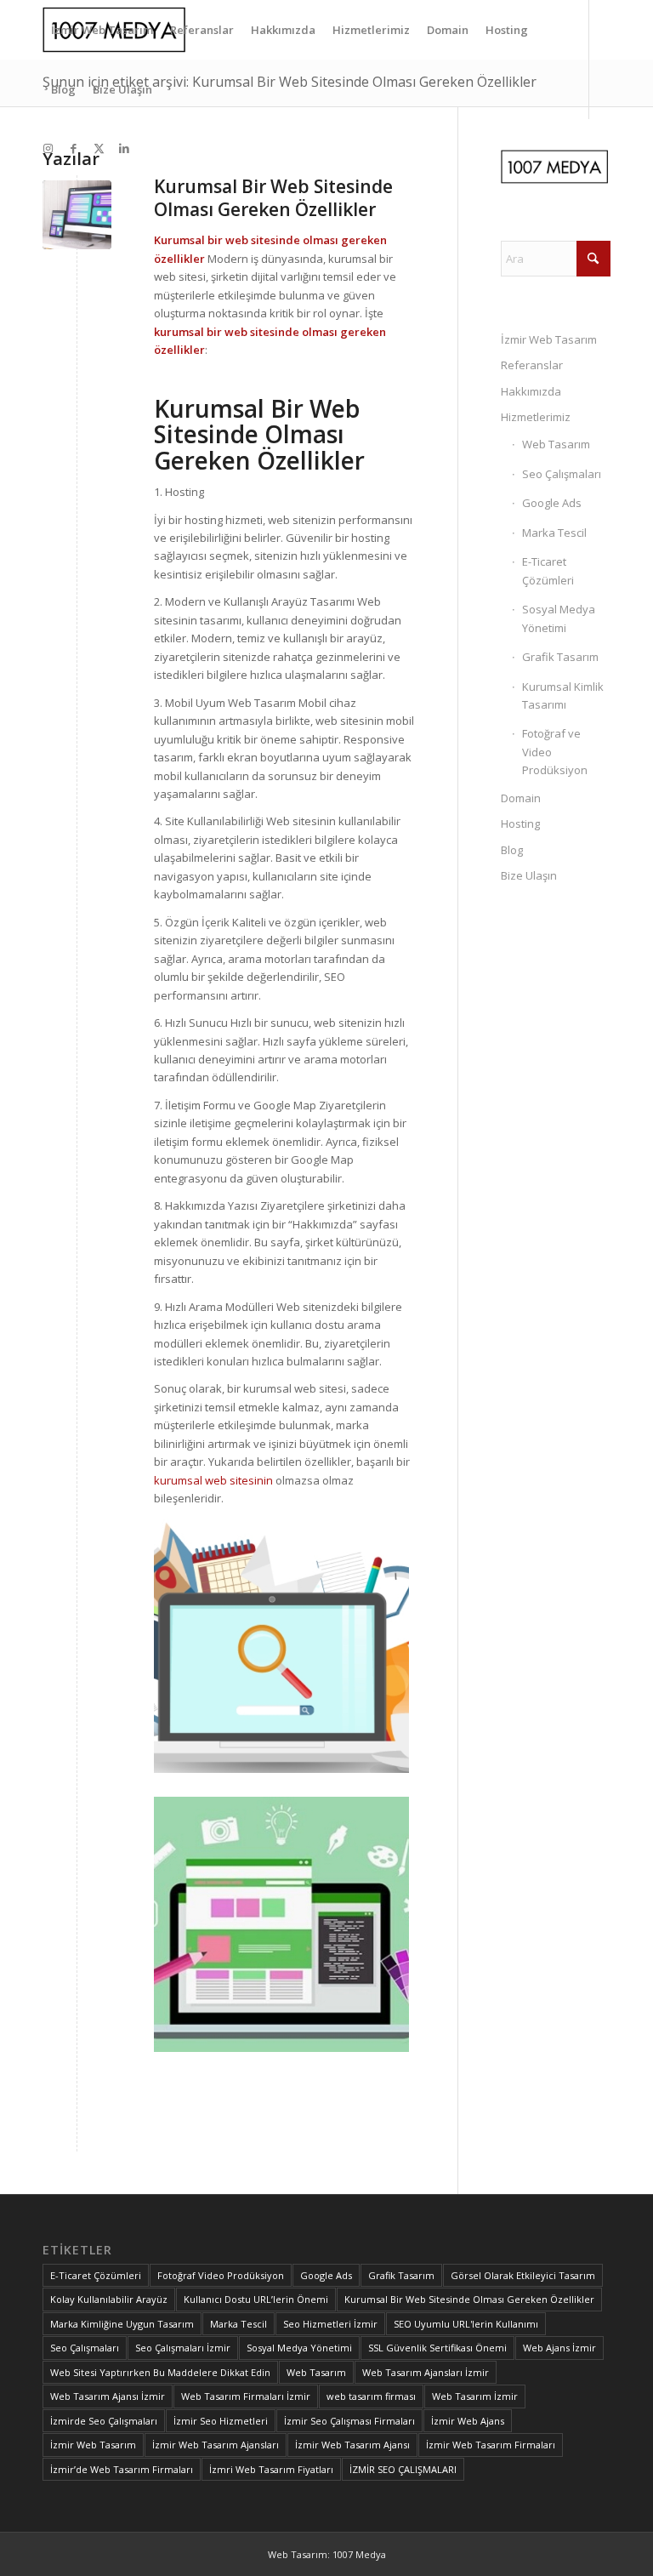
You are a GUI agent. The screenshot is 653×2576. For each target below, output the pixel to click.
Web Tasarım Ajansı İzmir (108, 2396)
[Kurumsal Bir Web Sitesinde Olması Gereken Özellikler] (77, 215)
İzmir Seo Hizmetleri (221, 2421)
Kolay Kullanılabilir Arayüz (109, 2299)
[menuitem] (102, 30)
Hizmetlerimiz (536, 417)
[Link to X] (99, 148)
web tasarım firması (371, 2396)
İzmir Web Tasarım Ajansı (352, 2445)
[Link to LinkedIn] (124, 148)
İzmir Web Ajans (468, 2421)
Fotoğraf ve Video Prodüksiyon (555, 752)
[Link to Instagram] (48, 148)
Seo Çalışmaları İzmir (183, 2348)
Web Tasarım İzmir (475, 2396)
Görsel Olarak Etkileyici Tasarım (523, 2275)
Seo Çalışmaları (562, 474)
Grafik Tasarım (560, 657)
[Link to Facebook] (73, 148)
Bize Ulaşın (529, 875)
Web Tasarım (556, 444)
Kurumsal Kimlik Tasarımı (563, 695)
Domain (521, 798)
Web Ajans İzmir (559, 2348)
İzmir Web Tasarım (549, 339)
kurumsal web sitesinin (213, 1480)
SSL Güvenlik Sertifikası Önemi (437, 2348)
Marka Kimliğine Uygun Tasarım (122, 2324)
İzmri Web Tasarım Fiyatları (271, 2469)
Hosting (520, 824)
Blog (512, 850)
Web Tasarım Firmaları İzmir (246, 2396)
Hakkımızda (531, 391)
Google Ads (552, 503)
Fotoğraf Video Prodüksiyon (221, 2275)
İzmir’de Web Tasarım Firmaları (122, 2469)
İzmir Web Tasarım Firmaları (491, 2445)
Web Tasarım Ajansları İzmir (426, 2372)
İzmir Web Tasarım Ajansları (216, 2445)
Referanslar (532, 365)
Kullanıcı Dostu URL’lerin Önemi (256, 2299)
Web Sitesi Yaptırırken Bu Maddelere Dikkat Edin (160, 2372)
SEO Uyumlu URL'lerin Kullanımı (466, 2324)
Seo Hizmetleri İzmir (330, 2324)
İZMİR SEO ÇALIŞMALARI (403, 2469)
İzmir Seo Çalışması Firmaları (349, 2421)
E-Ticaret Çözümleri (548, 570)
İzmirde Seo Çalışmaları (104, 2421)
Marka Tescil (554, 533)
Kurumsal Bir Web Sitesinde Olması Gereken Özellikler (273, 198)
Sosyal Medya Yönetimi (559, 618)
